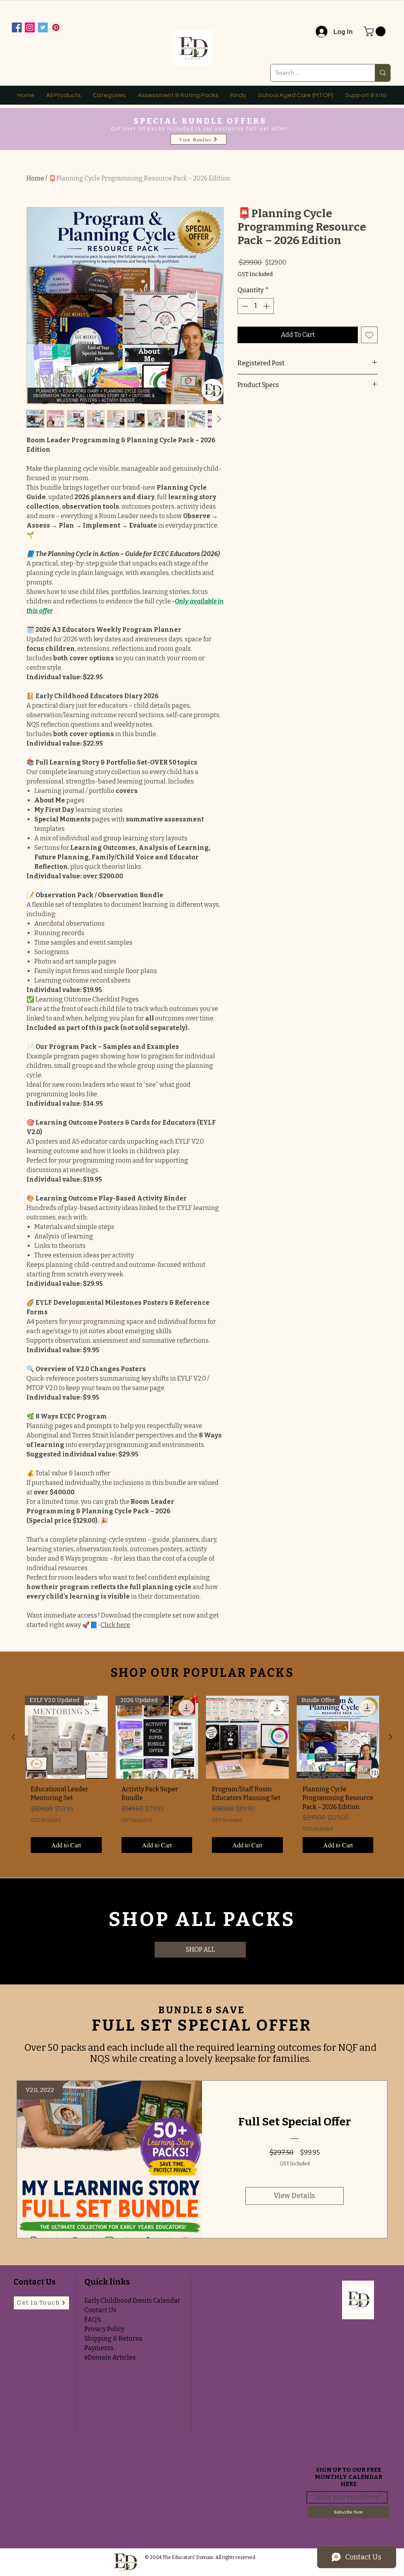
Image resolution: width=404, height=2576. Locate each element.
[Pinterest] (56, 27)
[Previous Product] (13, 1737)
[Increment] (267, 306)
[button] (376, 31)
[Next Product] (391, 1737)
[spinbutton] (256, 306)
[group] (202, 1777)
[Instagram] (30, 27)
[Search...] (382, 73)
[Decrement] (244, 306)
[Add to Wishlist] (369, 335)
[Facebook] (17, 27)
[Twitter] (43, 27)
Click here (115, 1625)
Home (35, 178)
